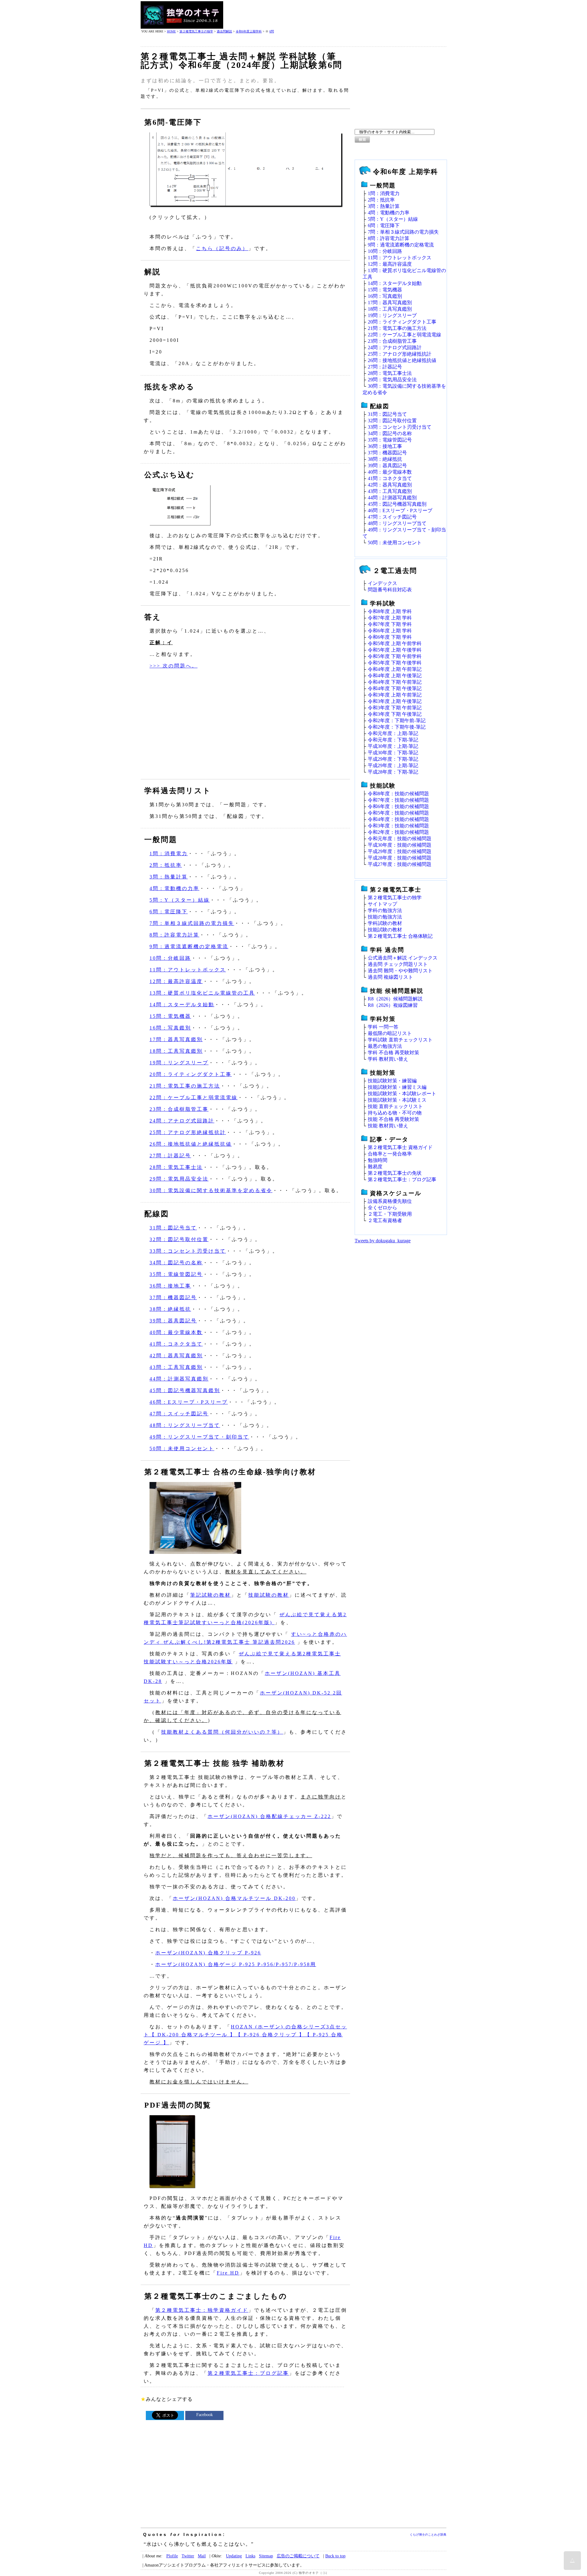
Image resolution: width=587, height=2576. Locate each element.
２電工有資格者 (385, 1220)
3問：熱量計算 (169, 877)
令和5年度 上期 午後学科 (395, 650)
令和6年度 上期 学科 (390, 631)
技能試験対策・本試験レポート (402, 1094)
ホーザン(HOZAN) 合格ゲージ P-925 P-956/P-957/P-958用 (236, 1964)
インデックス (382, 583)
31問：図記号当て (173, 1228)
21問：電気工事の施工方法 (185, 1086)
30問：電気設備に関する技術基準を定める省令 (211, 1190)
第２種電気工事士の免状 (395, 1173)
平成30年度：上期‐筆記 (393, 746)
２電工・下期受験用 (390, 1214)
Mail (202, 2556)
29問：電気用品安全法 (179, 1179)
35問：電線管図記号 (176, 1274)
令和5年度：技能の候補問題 (398, 813)
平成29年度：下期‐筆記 (393, 759)
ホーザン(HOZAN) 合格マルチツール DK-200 (234, 1898)
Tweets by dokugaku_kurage (383, 1241)
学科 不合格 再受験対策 (393, 1053)
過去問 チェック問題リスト (398, 964)
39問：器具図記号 (173, 1321)
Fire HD (228, 2273)
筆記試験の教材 (210, 1595)
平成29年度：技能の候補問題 (400, 851)
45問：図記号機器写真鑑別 (185, 1390)
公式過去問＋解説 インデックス (403, 958)
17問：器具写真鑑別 (176, 1039)
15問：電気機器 (170, 1016)
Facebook (205, 2415)
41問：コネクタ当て (176, 1344)
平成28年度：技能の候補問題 (400, 858)
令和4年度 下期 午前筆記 (395, 682)
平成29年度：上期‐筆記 (393, 765)
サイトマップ (382, 904)
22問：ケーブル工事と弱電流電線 (194, 1098)
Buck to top (335, 2556)
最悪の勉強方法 (385, 1046)
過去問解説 (224, 31)
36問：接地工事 (170, 1286)
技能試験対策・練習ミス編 (397, 1087)
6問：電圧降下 (169, 912)
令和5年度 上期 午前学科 (395, 643)
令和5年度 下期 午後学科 (395, 663)
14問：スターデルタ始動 (182, 1005)
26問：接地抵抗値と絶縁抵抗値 (191, 1144)
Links (250, 2556)
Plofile (172, 2556)
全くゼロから (382, 1208)
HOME (171, 31)
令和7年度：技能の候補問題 (398, 800)
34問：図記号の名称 (176, 1263)
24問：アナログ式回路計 (182, 1121)
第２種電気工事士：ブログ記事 (248, 2373)
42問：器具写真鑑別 (176, 1356)
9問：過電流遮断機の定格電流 (189, 946)
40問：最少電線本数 (176, 1332)
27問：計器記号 (170, 1156)
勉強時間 (378, 1160)
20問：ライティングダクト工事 (191, 1074)
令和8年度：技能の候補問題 (398, 794)
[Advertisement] (335, 15)
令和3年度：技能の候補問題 (398, 826)
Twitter (188, 2556)
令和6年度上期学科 (249, 31)
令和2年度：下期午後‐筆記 (397, 727)
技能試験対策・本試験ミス (397, 1100)
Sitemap (266, 2556)
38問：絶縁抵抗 (170, 1309)
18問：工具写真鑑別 (176, 1051)
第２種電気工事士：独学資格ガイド (202, 2310)
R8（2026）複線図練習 (393, 1005)
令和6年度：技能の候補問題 (398, 806)
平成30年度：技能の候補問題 (400, 845)
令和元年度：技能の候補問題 (400, 839)
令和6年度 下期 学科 (390, 637)
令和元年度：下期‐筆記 (393, 740)
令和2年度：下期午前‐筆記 (397, 721)
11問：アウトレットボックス (188, 970)
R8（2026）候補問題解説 (395, 999)
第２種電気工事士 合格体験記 (400, 936)
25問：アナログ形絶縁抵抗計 (188, 1132)
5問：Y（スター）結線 (180, 900)
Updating (234, 2556)
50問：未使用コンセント (182, 1449)
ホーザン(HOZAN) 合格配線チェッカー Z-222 (269, 1816)
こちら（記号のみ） (222, 248)
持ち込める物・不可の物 (395, 1113)
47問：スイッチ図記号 (179, 1414)
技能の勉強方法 (385, 917)
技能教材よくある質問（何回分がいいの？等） (222, 1732)
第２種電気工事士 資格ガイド (400, 1147)
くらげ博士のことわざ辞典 (428, 2535)
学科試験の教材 (385, 923)
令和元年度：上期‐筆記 (393, 733)
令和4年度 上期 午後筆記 (395, 676)
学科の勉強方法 (385, 910)
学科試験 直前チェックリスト (400, 1040)
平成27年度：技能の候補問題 (400, 864)
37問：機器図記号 (173, 1297)
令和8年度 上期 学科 (390, 611)
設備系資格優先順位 (390, 1201)
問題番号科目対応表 (390, 590)
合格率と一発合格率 (390, 1154)
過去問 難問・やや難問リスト (400, 971)
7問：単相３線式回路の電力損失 (192, 923)
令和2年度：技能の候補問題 (398, 832)
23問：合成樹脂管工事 (179, 1109)
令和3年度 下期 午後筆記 (395, 714)
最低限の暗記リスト (390, 1033)
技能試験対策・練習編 (392, 1081)
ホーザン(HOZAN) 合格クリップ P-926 (208, 1953)
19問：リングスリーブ (179, 1063)
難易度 (375, 1167)
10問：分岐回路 (170, 958)
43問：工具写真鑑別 (176, 1367)
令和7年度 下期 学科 (390, 624)
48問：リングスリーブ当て (185, 1425)
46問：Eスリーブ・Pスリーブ (189, 1402)
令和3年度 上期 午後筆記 (395, 701)
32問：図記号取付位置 (179, 1239)
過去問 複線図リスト (390, 977)
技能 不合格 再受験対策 (393, 1119)
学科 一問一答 (383, 1027)
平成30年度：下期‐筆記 (393, 753)
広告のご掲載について (298, 2556)
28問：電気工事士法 (176, 1167)
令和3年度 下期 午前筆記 (395, 708)
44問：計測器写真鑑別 (179, 1379)
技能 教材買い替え (388, 1126)
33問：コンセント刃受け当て (188, 1251)
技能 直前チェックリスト (395, 1106)
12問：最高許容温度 (176, 981)
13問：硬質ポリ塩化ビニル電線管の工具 (202, 993)
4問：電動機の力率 (174, 888)
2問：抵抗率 (166, 865)
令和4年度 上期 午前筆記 (395, 669)
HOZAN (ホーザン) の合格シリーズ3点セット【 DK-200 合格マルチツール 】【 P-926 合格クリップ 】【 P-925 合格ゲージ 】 (245, 2035)
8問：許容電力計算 (174, 935)
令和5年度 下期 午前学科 (395, 656)
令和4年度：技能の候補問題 (398, 819)
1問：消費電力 (169, 854)
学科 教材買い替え (388, 1059)
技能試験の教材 (269, 1595)
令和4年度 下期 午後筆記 (395, 688)
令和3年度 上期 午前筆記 (395, 695)
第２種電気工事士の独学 (196, 31)
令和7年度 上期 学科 (390, 618)
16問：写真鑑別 (170, 1028)
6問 (272, 31)
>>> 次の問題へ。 (174, 666)
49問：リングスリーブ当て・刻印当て (199, 1437)
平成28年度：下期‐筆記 (393, 772)
